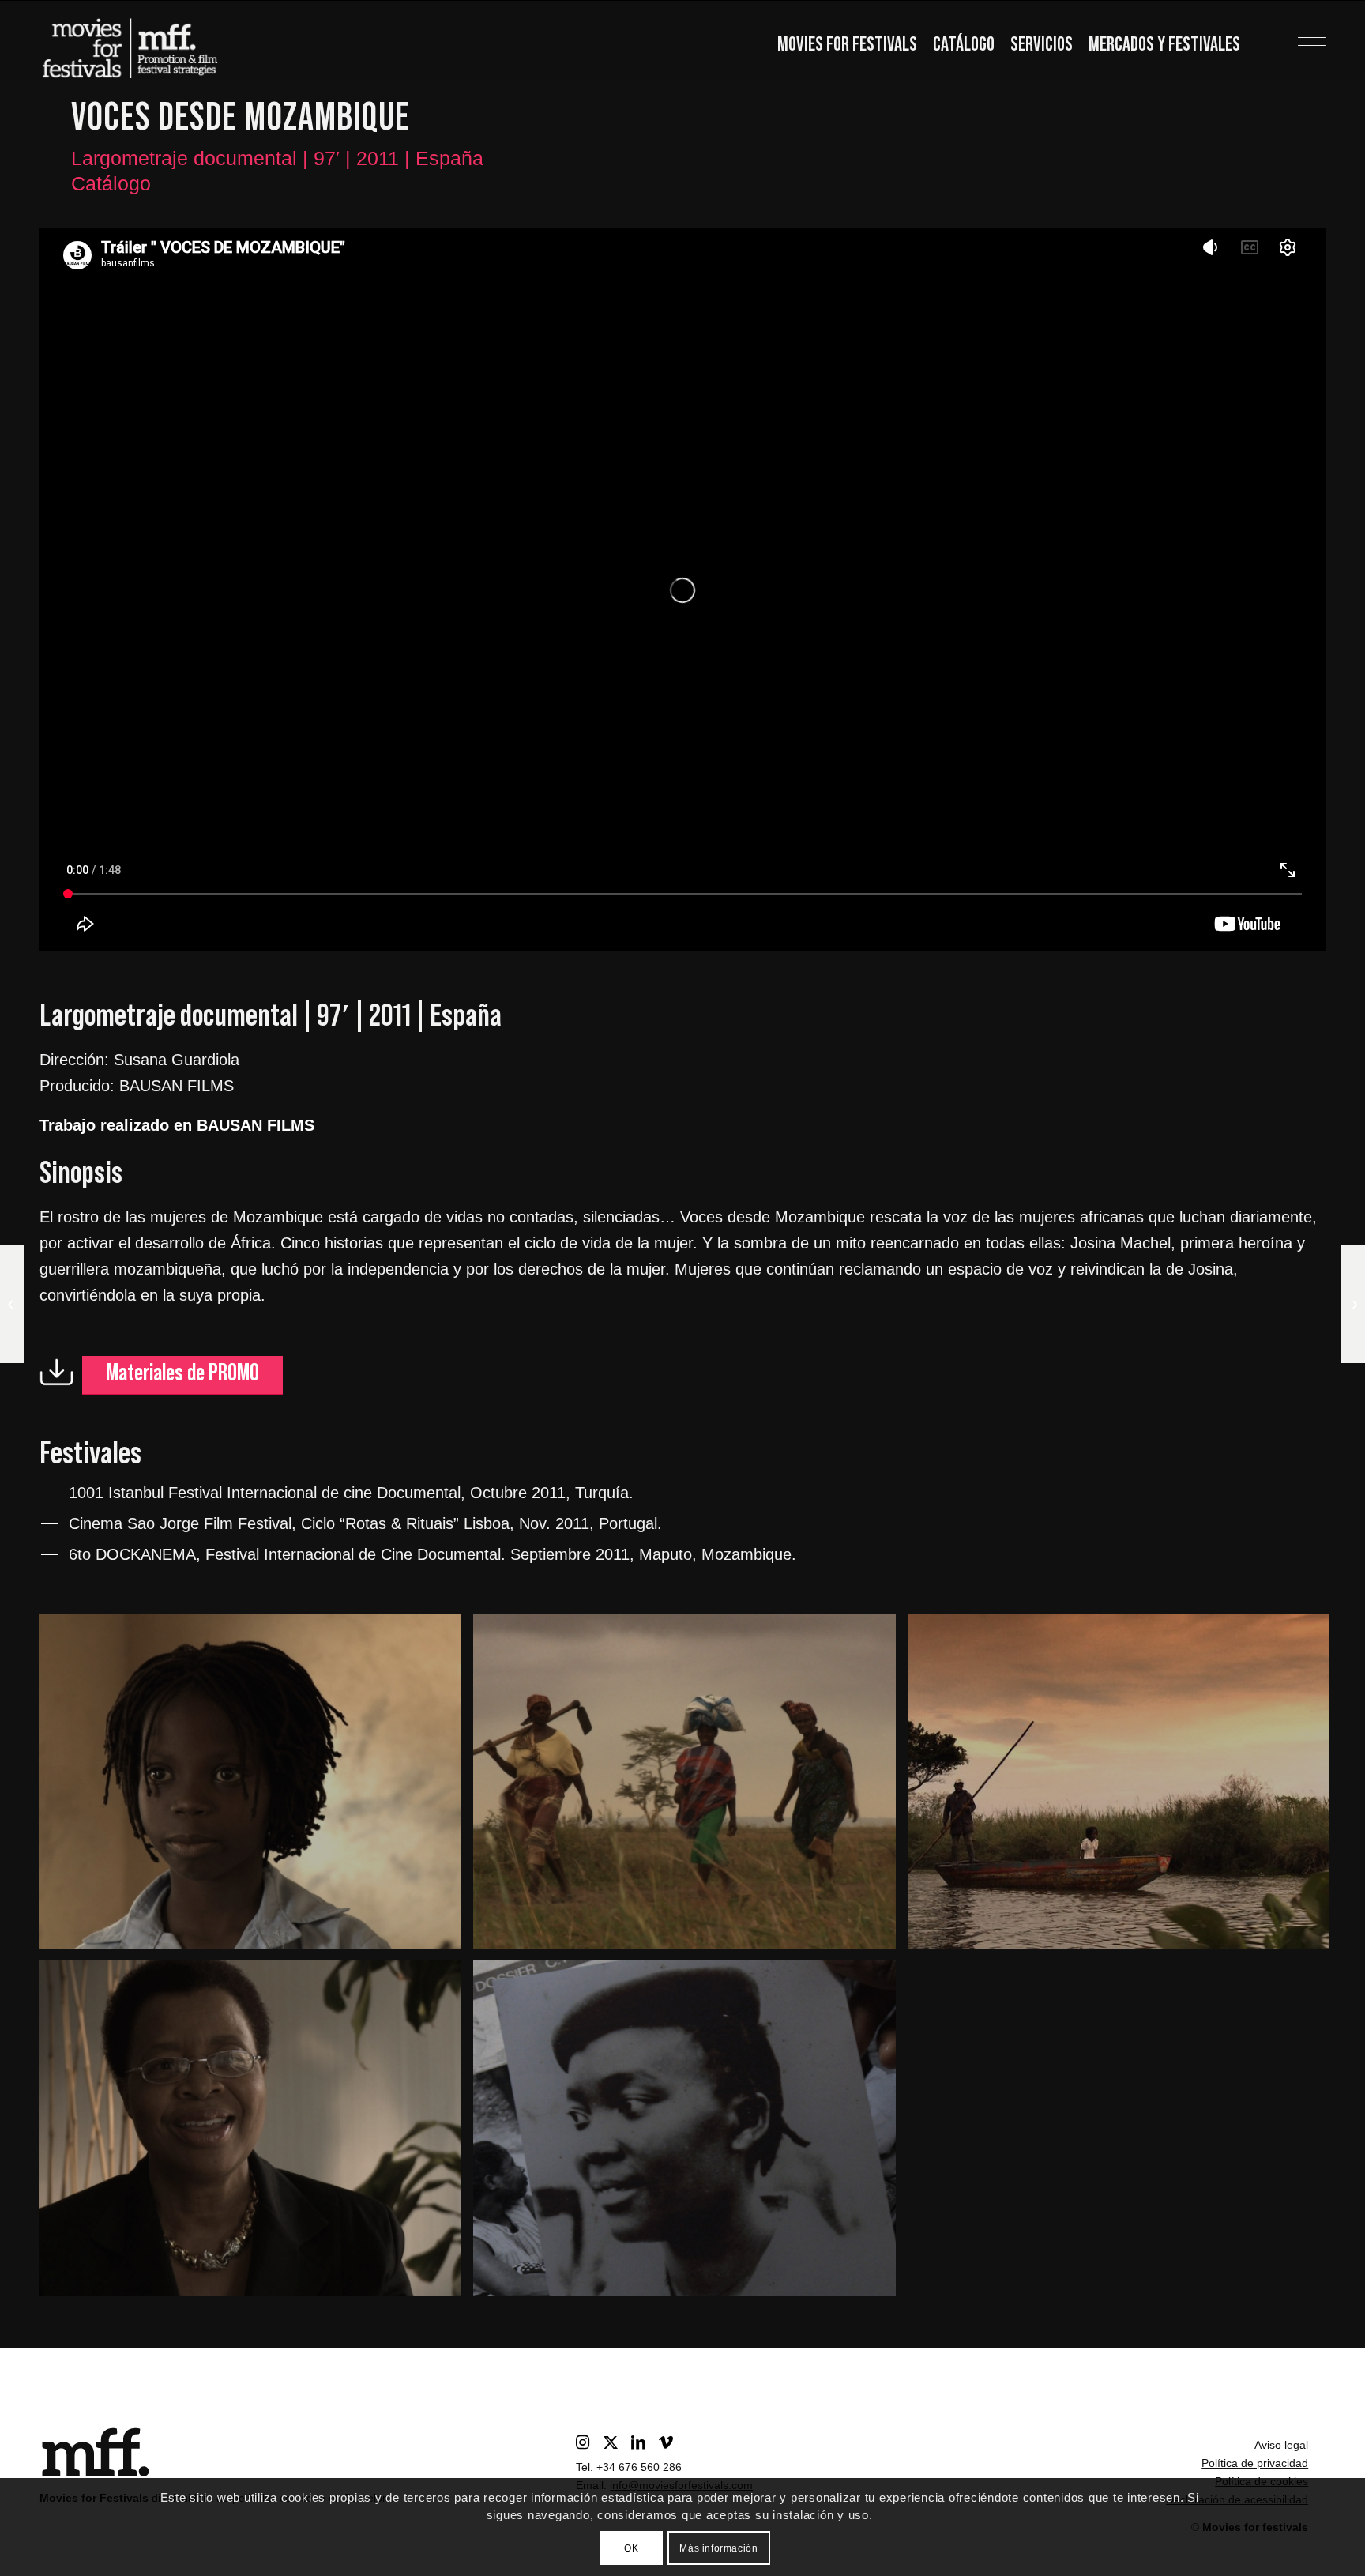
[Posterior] (1290, 589)
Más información (718, 2548)
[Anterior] (75, 589)
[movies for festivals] (130, 43)
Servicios (1042, 45)
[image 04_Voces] (1124, 1787)
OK (631, 2548)
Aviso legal (1281, 2445)
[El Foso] (1353, 1304)
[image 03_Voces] (256, 2134)
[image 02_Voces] (690, 2134)
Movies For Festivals (847, 45)
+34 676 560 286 (639, 2467)
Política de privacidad (1255, 2463)
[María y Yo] (12, 1304)
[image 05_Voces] (690, 1787)
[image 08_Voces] (256, 1787)
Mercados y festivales (1164, 45)
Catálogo (964, 45)
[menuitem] (847, 46)
